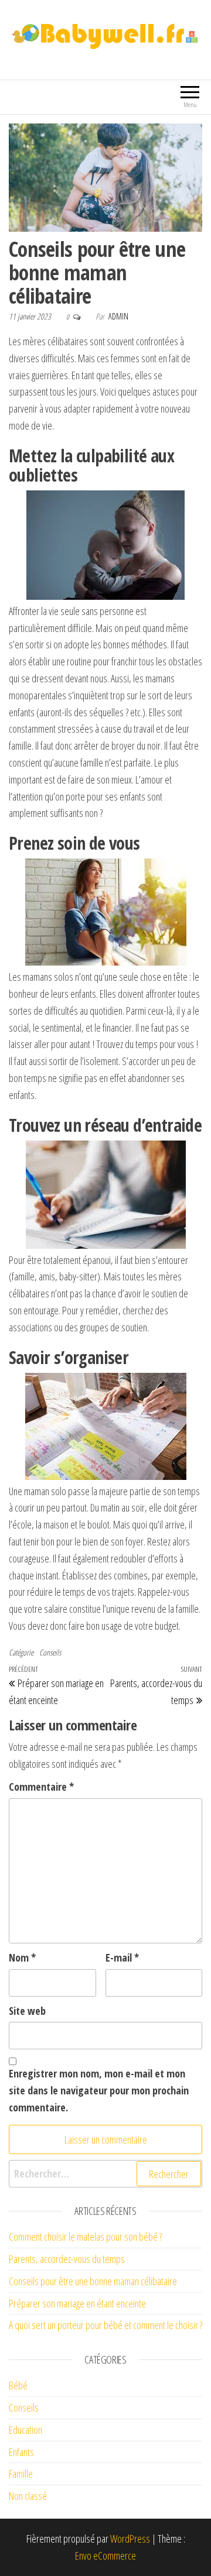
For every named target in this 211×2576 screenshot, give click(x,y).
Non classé (28, 2496)
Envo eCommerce (105, 2556)
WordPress (130, 2539)
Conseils (50, 1652)
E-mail (122, 1957)
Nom (22, 1957)
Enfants (21, 2452)
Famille (21, 2474)
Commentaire (41, 1787)
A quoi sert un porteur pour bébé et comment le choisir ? (105, 2325)
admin (118, 316)
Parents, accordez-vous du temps (67, 2259)
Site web (27, 2011)
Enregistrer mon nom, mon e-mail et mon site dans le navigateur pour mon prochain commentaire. (99, 2090)
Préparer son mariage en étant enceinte (77, 2303)
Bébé (18, 2385)
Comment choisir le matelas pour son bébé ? (85, 2237)
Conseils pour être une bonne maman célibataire (93, 2281)
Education (25, 2430)
